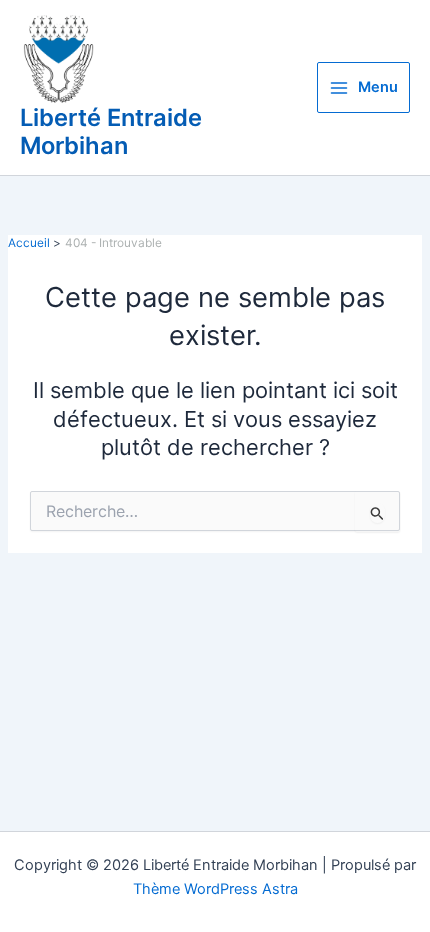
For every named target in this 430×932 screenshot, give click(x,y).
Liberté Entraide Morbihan (111, 131)
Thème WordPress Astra (215, 889)
